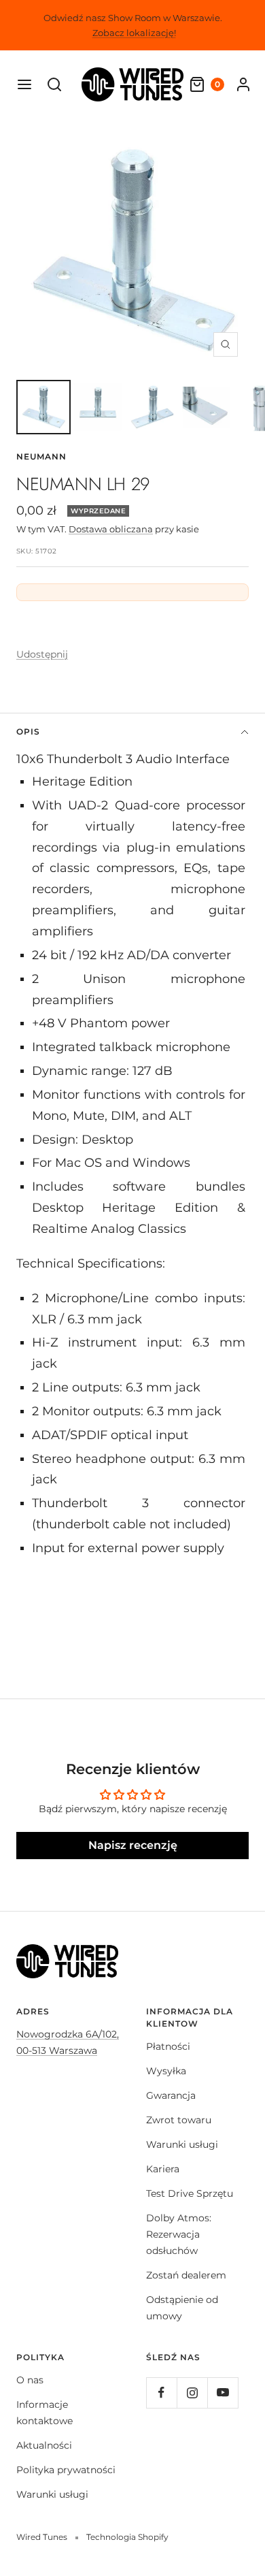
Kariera (163, 2169)
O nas (30, 2380)
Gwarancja (171, 2095)
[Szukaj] (54, 84)
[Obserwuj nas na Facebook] (161, 2393)
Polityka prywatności (66, 2470)
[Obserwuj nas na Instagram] (192, 2393)
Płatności (168, 2046)
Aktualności (44, 2445)
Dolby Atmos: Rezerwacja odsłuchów (179, 2234)
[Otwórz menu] (24, 84)
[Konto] (243, 84)
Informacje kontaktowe (45, 2413)
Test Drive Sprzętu (190, 2193)
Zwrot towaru (179, 2120)
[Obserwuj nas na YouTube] (223, 2393)
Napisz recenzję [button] (133, 1845)
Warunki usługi (182, 2144)
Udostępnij (42, 654)
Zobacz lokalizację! (134, 33)
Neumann (41, 456)
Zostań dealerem (186, 2275)
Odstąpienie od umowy (182, 2308)
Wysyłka (166, 2071)
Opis (28, 731)
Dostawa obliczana (111, 529)
